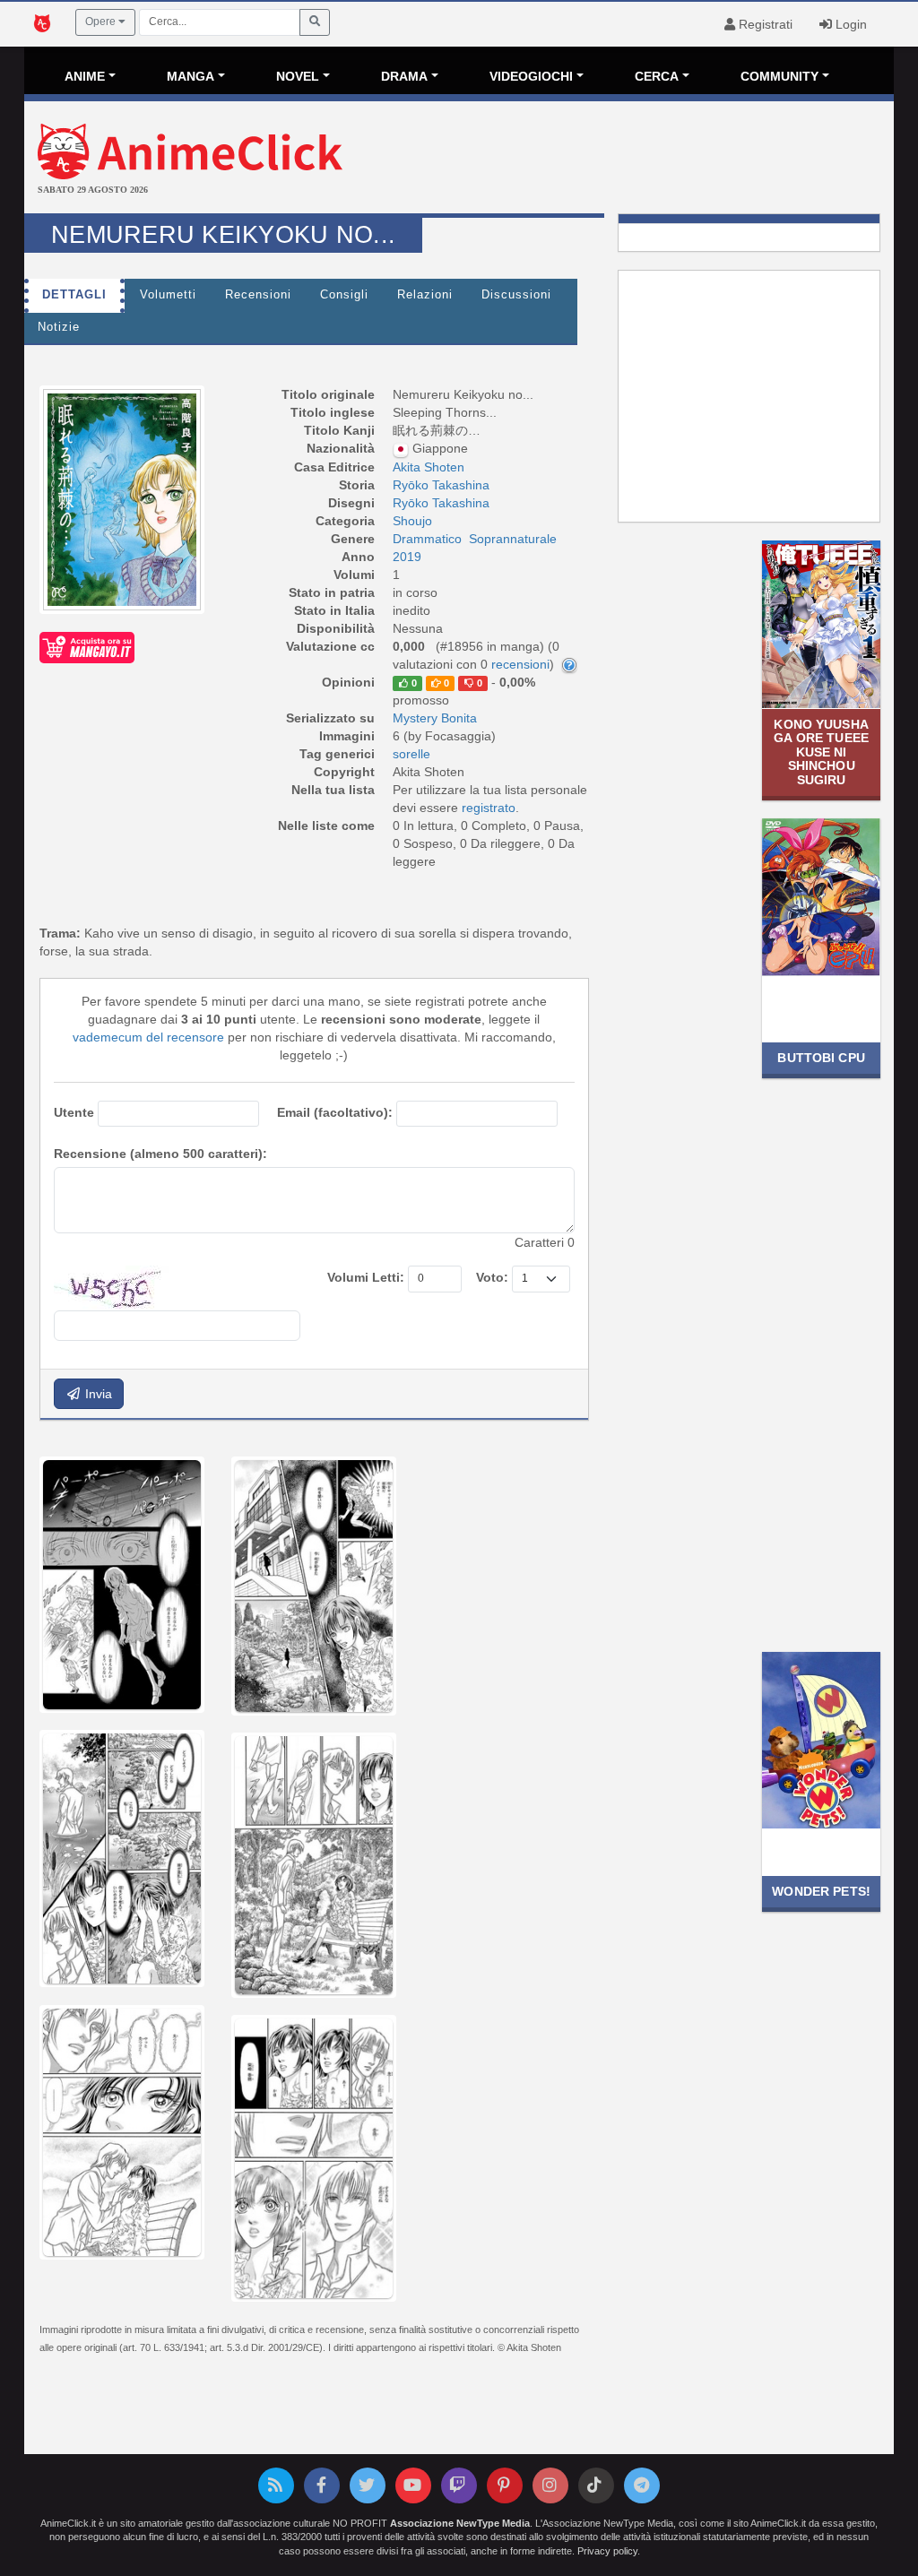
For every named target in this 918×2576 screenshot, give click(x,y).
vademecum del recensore (148, 1037)
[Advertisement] (604, 160)
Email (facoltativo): (335, 1112)
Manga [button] (191, 76)
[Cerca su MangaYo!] (87, 646)
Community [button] (779, 76)
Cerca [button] (657, 76)
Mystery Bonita (435, 718)
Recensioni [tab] (258, 295)
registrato (489, 808)
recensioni (520, 664)
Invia (97, 1394)
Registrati (764, 24)
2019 (407, 557)
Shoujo (412, 521)
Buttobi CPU (821, 1058)
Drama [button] (404, 76)
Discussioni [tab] (516, 295)
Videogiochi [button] (531, 76)
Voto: (492, 1277)
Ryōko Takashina (441, 485)
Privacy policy (607, 2551)
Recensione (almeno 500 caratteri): (160, 1154)
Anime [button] (85, 76)
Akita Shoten (429, 467)
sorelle (411, 754)
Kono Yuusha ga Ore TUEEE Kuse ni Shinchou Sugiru (821, 752)
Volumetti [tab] (168, 295)
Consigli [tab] (344, 295)
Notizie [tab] (59, 327)
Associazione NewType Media (460, 2523)
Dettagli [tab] (74, 295)
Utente (74, 1112)
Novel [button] (298, 76)
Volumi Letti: (366, 1277)
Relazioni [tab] (425, 295)
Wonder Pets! (821, 1891)
